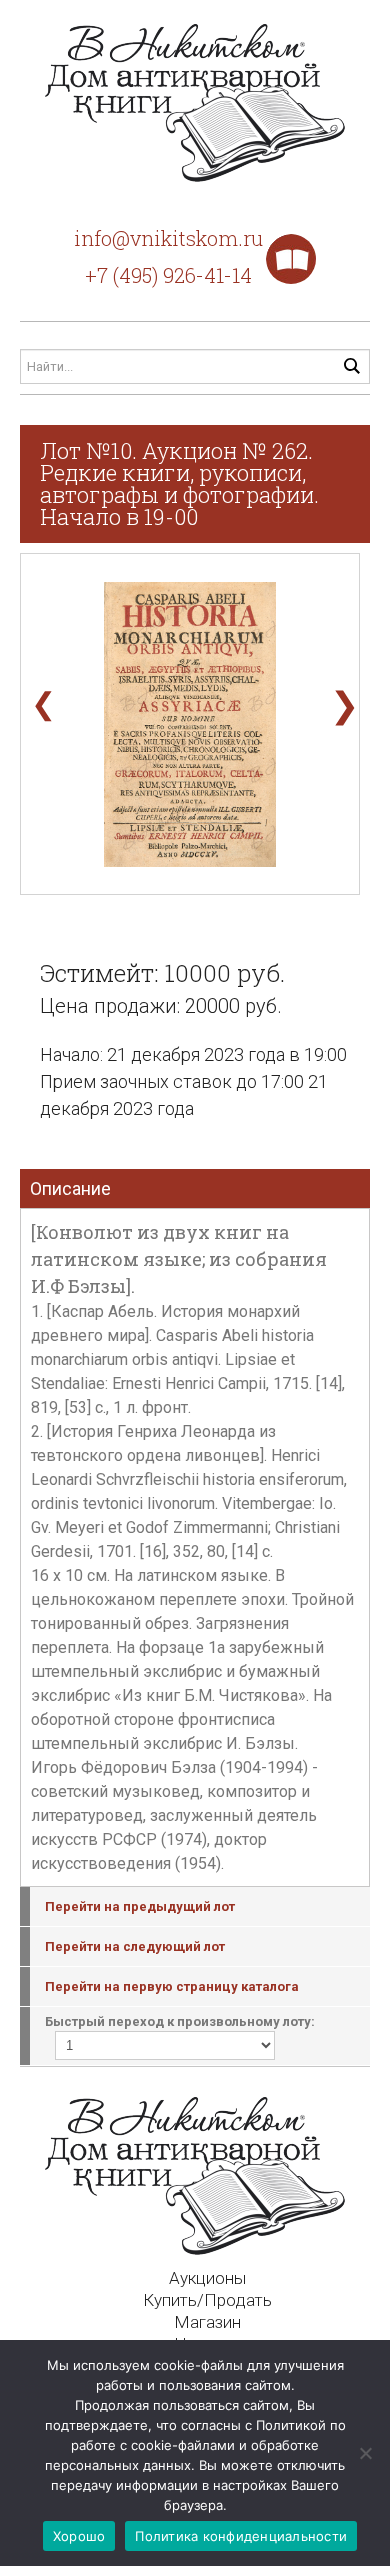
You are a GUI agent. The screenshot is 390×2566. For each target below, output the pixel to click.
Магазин (207, 2322)
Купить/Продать (207, 2300)
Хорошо (79, 2536)
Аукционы (207, 2278)
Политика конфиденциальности (241, 2536)
